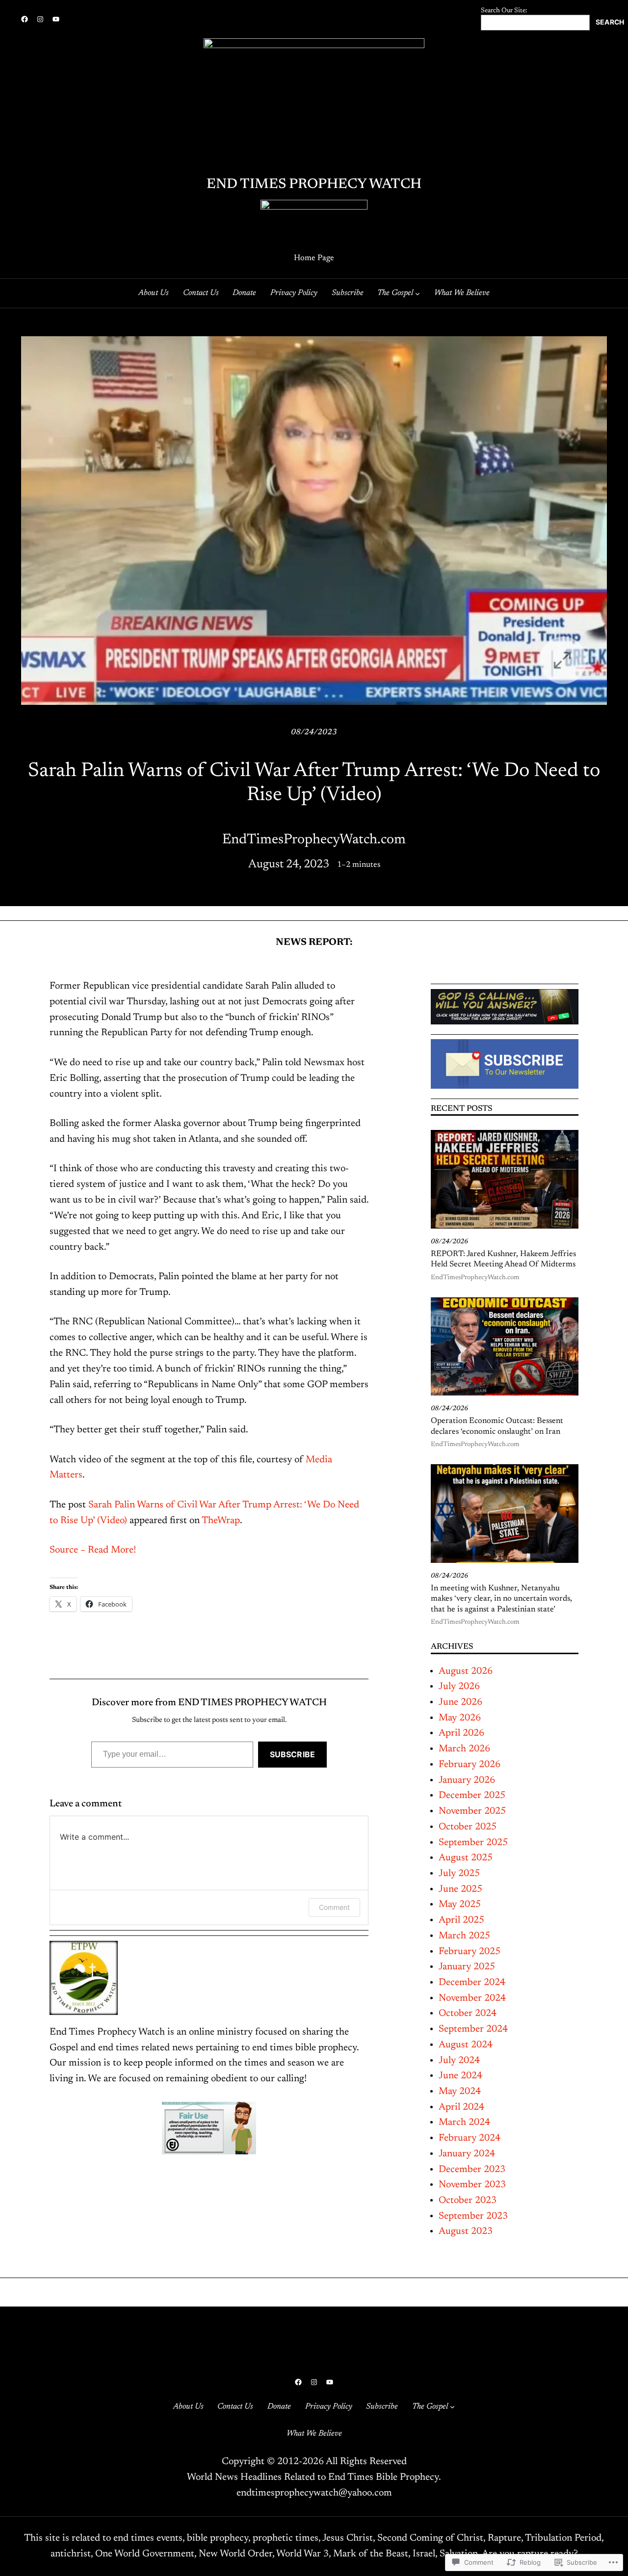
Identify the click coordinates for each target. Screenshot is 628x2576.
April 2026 (461, 1733)
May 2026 (460, 1718)
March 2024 (464, 2122)
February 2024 (470, 2138)
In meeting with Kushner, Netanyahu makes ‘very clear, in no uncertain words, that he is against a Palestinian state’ (501, 1599)
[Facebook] (25, 19)
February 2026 (470, 1765)
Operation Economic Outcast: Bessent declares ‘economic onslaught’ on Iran (497, 1426)
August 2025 (466, 1858)
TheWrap (221, 1521)
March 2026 (464, 1749)
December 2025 (472, 1796)
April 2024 (461, 2107)
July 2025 (459, 1874)
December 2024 (472, 1983)
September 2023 (473, 2216)
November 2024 (472, 1998)
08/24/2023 (314, 732)
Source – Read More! (93, 1550)
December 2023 (472, 2170)
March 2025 (464, 1936)
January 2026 (467, 1780)
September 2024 (473, 2029)
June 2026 (460, 1702)
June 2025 (460, 1889)
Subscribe (292, 1754)
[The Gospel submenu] (418, 293)
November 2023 (472, 2185)
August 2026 (466, 1671)
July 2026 (459, 1687)
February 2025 (470, 1952)
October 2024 (468, 2013)
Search (610, 22)
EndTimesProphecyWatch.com (475, 1278)
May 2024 (460, 2092)
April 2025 (461, 1920)
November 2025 (472, 1811)
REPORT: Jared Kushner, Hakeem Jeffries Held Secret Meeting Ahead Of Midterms (503, 1259)
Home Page (314, 258)
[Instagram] (40, 19)
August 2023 (466, 2231)
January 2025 (467, 1967)
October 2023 (468, 2200)
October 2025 (468, 1827)
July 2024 (459, 2061)
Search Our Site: (504, 11)
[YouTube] (56, 19)
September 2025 (473, 1843)
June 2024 (460, 2076)
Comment (334, 1907)
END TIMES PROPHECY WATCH (314, 185)
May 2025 (460, 1905)
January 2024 (467, 2154)
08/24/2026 (449, 1242)
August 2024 (466, 2045)
